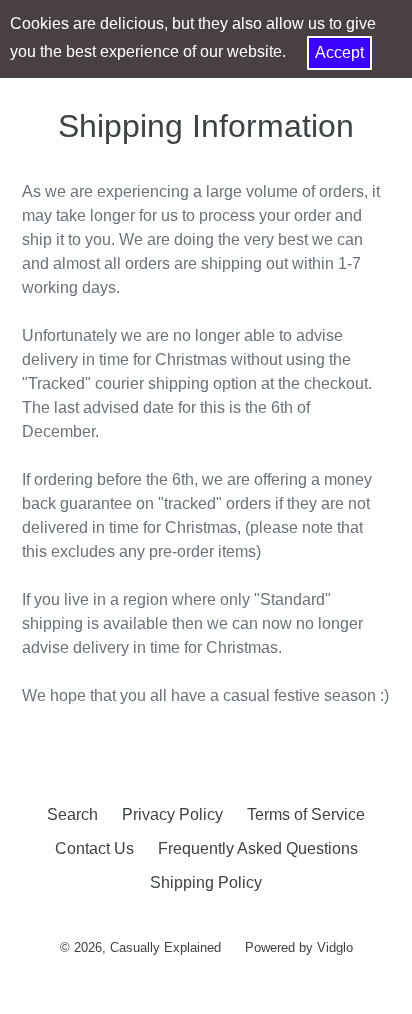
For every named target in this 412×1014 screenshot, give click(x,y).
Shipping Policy (206, 882)
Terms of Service (306, 814)
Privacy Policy (172, 814)
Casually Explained (165, 947)
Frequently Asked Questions (258, 848)
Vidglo (335, 947)
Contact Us (94, 848)
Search (72, 814)
